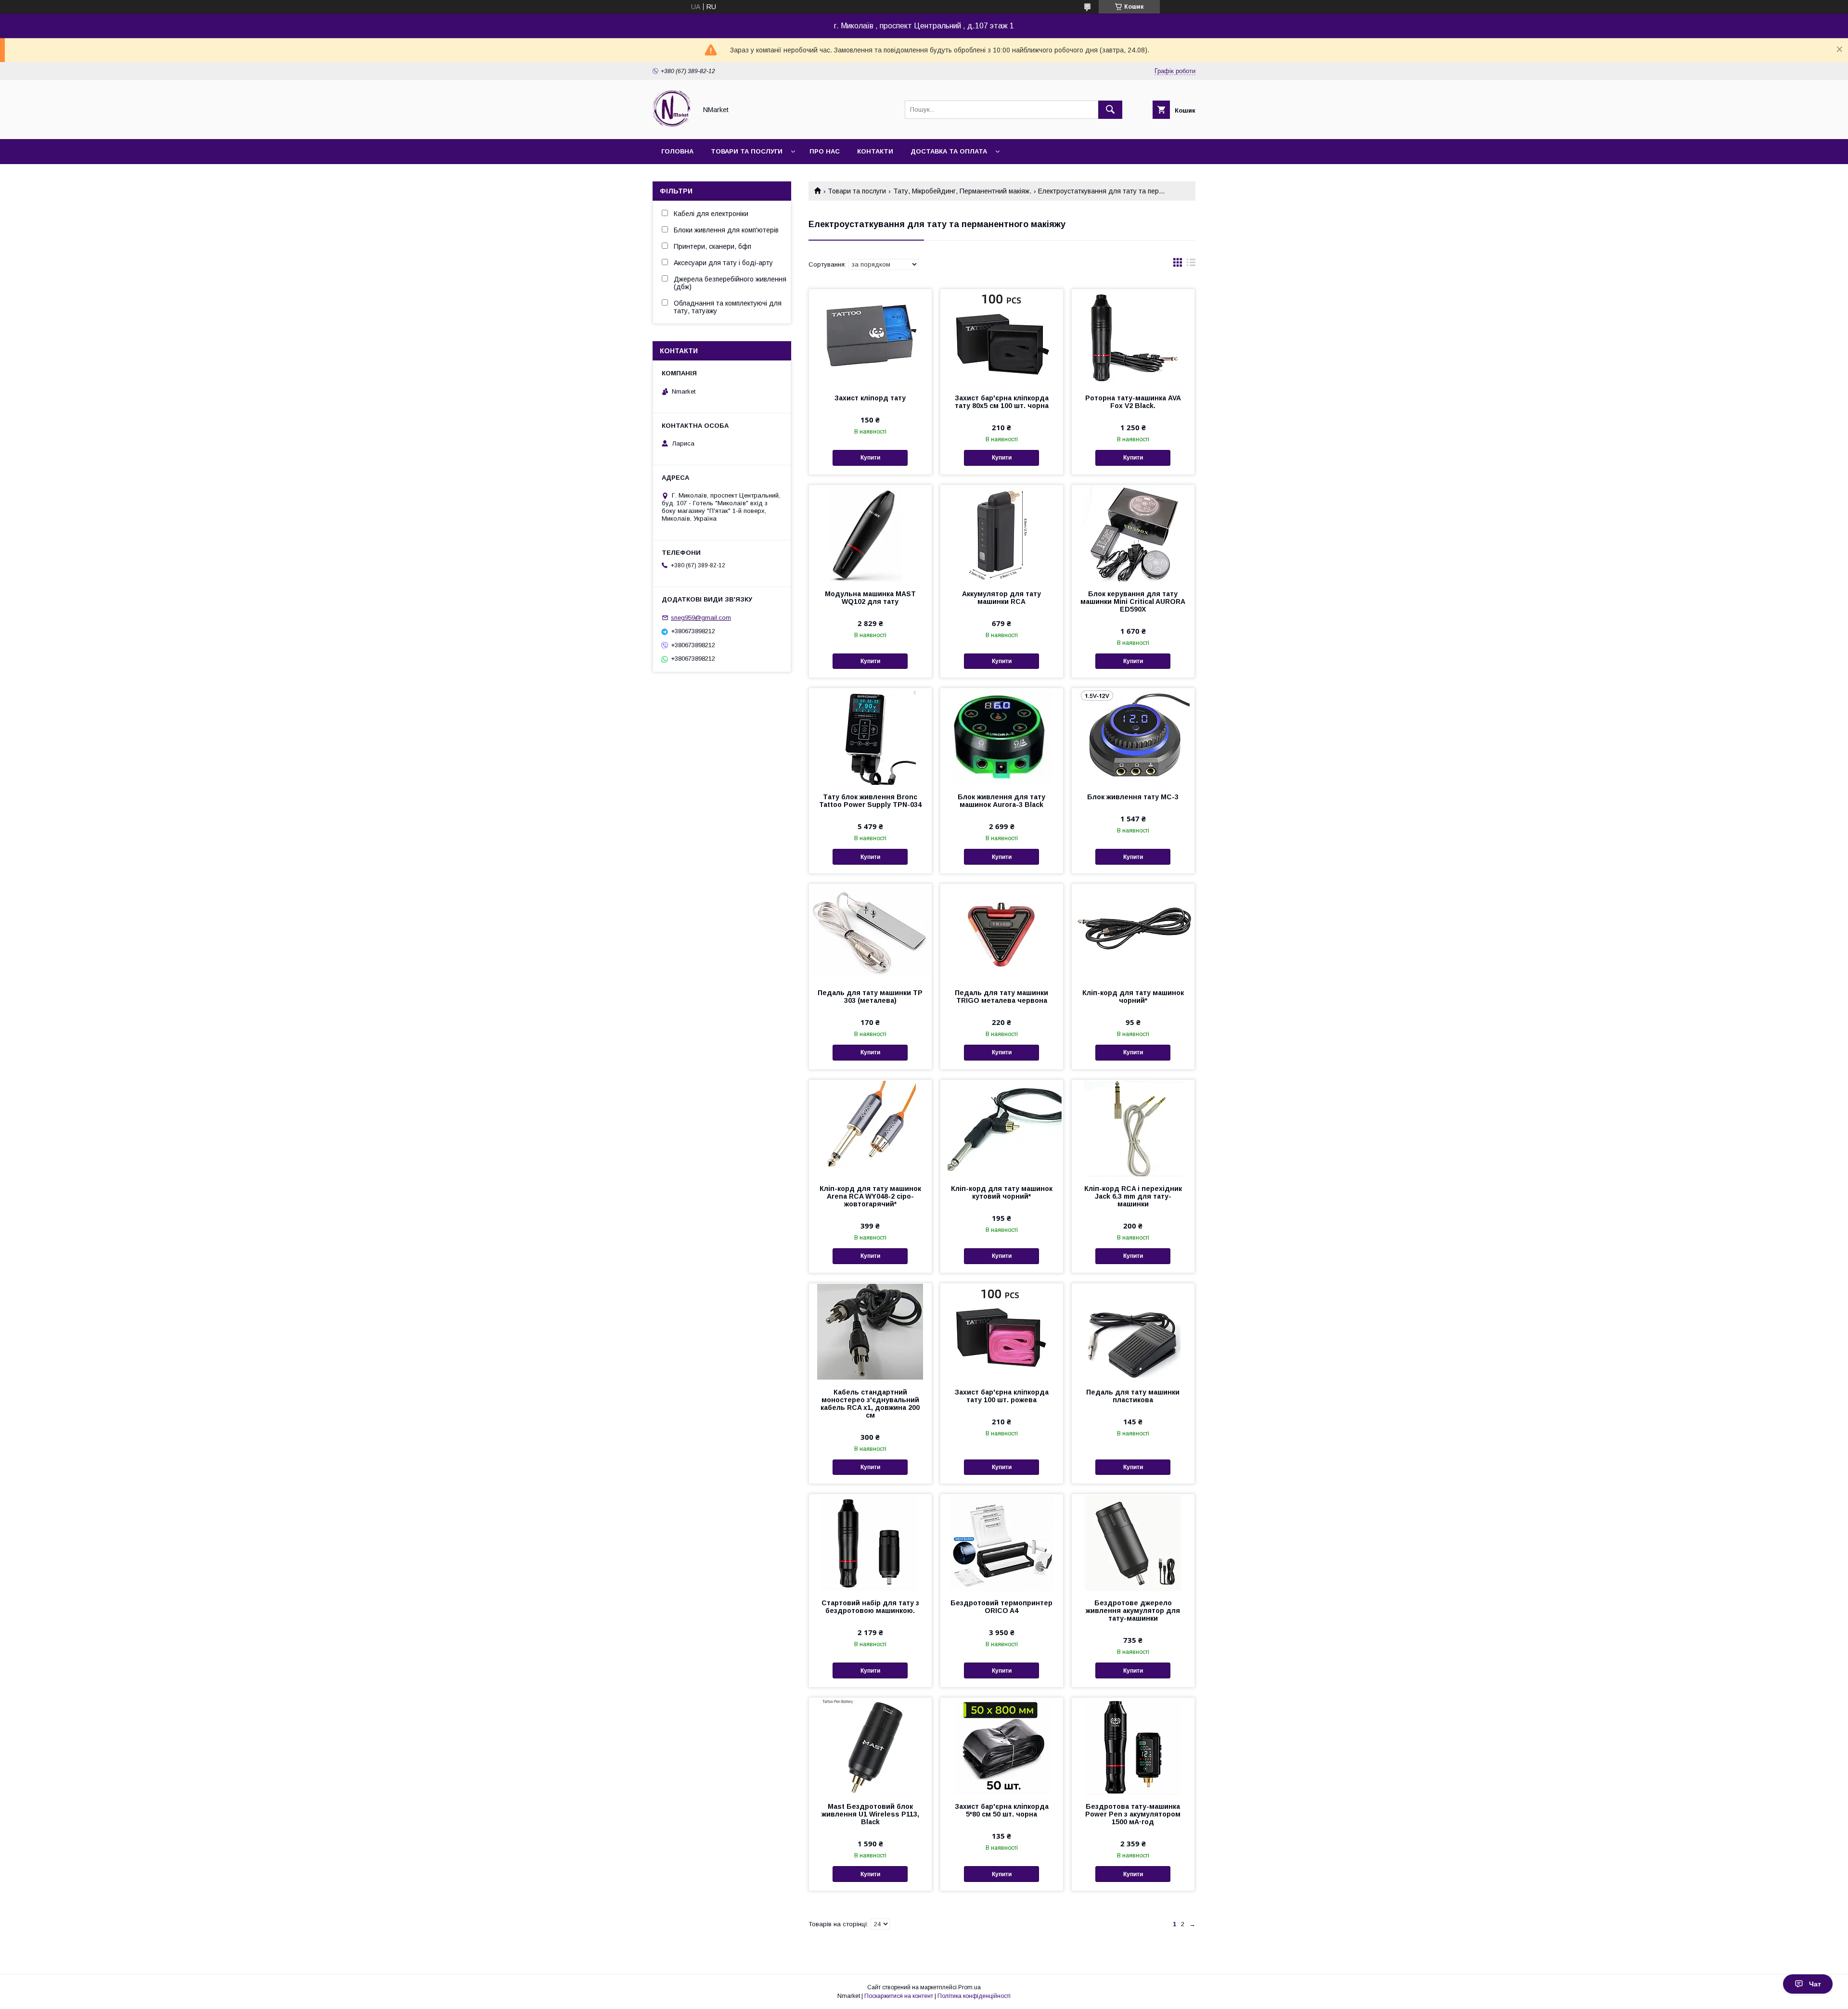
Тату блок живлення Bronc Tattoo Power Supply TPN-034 (870, 801)
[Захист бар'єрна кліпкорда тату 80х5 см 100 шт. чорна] (1002, 337)
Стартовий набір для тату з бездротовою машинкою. (870, 1607)
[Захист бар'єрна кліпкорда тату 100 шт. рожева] (1002, 1331)
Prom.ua (969, 1987)
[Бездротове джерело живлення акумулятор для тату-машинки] (1133, 1542)
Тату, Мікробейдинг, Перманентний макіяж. (962, 191)
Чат (1815, 1984)
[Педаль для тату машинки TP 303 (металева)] (870, 932)
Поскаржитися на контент (899, 1996)
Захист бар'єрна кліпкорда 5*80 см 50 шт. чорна (1002, 1810)
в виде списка (1191, 265)
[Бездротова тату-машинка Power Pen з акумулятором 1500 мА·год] (1133, 1746)
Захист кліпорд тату (870, 398)
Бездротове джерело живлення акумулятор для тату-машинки (1133, 1611)
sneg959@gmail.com (701, 618)
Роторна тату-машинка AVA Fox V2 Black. (1133, 402)
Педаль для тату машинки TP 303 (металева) (870, 997)
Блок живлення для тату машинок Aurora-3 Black (1001, 801)
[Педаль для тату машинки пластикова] (1133, 1331)
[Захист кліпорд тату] (870, 337)
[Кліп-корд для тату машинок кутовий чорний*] (1002, 1128)
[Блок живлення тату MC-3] (1133, 736)
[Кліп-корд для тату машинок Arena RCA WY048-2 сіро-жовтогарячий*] (870, 1128)
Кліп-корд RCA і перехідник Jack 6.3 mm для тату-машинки (1133, 1196)
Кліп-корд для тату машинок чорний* (1133, 997)
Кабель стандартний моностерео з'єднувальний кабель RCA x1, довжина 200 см (870, 1404)
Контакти (875, 151)
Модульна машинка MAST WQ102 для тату (870, 598)
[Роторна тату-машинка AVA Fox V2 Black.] (1133, 337)
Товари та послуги (747, 151)
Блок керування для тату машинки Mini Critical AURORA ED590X (1133, 601)
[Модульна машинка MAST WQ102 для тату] (870, 533)
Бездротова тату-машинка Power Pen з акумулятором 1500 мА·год (1133, 1814)
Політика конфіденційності (974, 1996)
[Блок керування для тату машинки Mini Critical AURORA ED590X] (1133, 533)
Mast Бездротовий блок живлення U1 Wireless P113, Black (870, 1814)
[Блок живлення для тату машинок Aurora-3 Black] (1002, 736)
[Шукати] (1110, 110)
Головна (677, 151)
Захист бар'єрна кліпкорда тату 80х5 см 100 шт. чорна (1002, 402)
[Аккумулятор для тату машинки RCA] (1002, 533)
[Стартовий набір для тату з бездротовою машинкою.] (870, 1542)
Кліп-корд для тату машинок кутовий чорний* (1002, 1192)
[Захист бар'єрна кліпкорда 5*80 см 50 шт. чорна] (1002, 1746)
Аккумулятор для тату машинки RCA (1001, 598)
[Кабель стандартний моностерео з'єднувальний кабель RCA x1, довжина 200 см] (870, 1331)
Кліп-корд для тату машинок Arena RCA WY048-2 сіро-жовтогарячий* (870, 1196)
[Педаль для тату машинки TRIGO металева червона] (1002, 932)
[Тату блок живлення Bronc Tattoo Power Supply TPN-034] (870, 736)
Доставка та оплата (949, 151)
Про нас (825, 151)
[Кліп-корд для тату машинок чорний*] (1133, 932)
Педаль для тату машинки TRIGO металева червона (1001, 997)
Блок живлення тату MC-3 (1133, 797)
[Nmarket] (672, 127)
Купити (870, 458)
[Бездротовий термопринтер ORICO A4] (1002, 1542)
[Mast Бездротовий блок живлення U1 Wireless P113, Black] (870, 1746)
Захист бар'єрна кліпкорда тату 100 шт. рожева (1002, 1396)
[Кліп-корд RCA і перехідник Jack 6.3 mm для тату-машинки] (1133, 1128)
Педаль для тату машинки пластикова (1133, 1396)
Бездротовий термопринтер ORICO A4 (1001, 1607)
